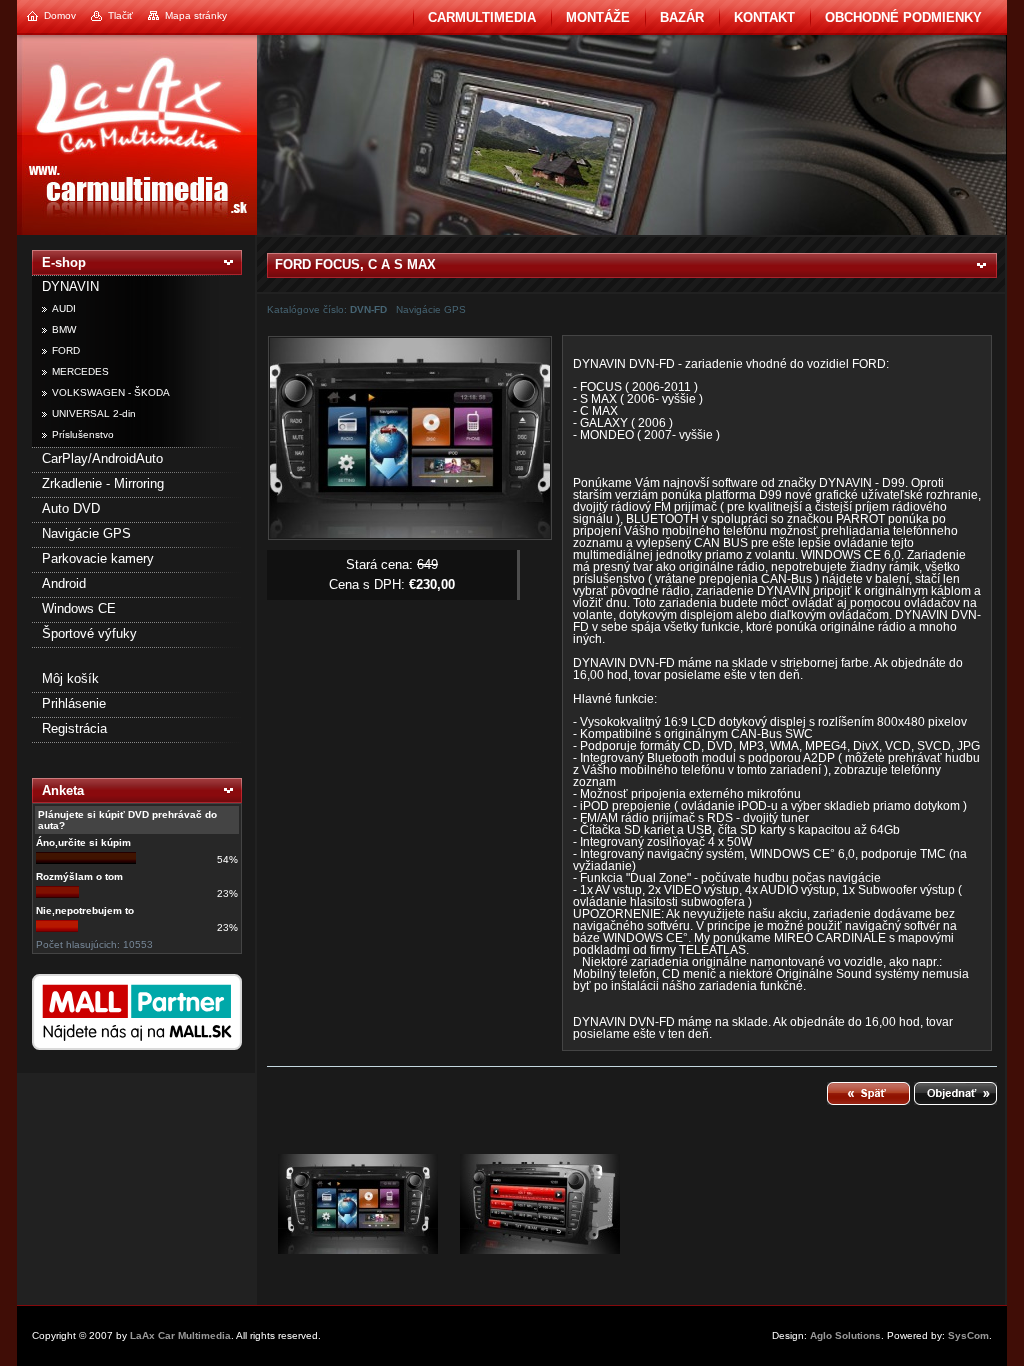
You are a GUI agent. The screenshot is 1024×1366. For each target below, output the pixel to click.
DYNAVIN (70, 286)
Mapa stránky (196, 15)
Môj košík (70, 678)
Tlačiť (120, 15)
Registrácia (74, 728)
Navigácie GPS (86, 533)
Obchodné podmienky (903, 17)
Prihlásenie (74, 703)
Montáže (598, 17)
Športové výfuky (89, 633)
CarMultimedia (482, 17)
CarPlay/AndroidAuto (102, 458)
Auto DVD (71, 508)
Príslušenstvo (83, 434)
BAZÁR (682, 17)
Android (64, 583)
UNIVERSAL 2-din (94, 413)
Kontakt (764, 17)
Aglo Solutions (845, 1335)
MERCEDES (80, 371)
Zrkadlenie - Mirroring (103, 483)
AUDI (64, 308)
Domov (60, 15)
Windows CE (79, 608)
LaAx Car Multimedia (180, 1335)
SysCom (968, 1335)
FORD (66, 350)
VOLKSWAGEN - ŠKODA (111, 392)
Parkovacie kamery (98, 558)
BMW (64, 329)
